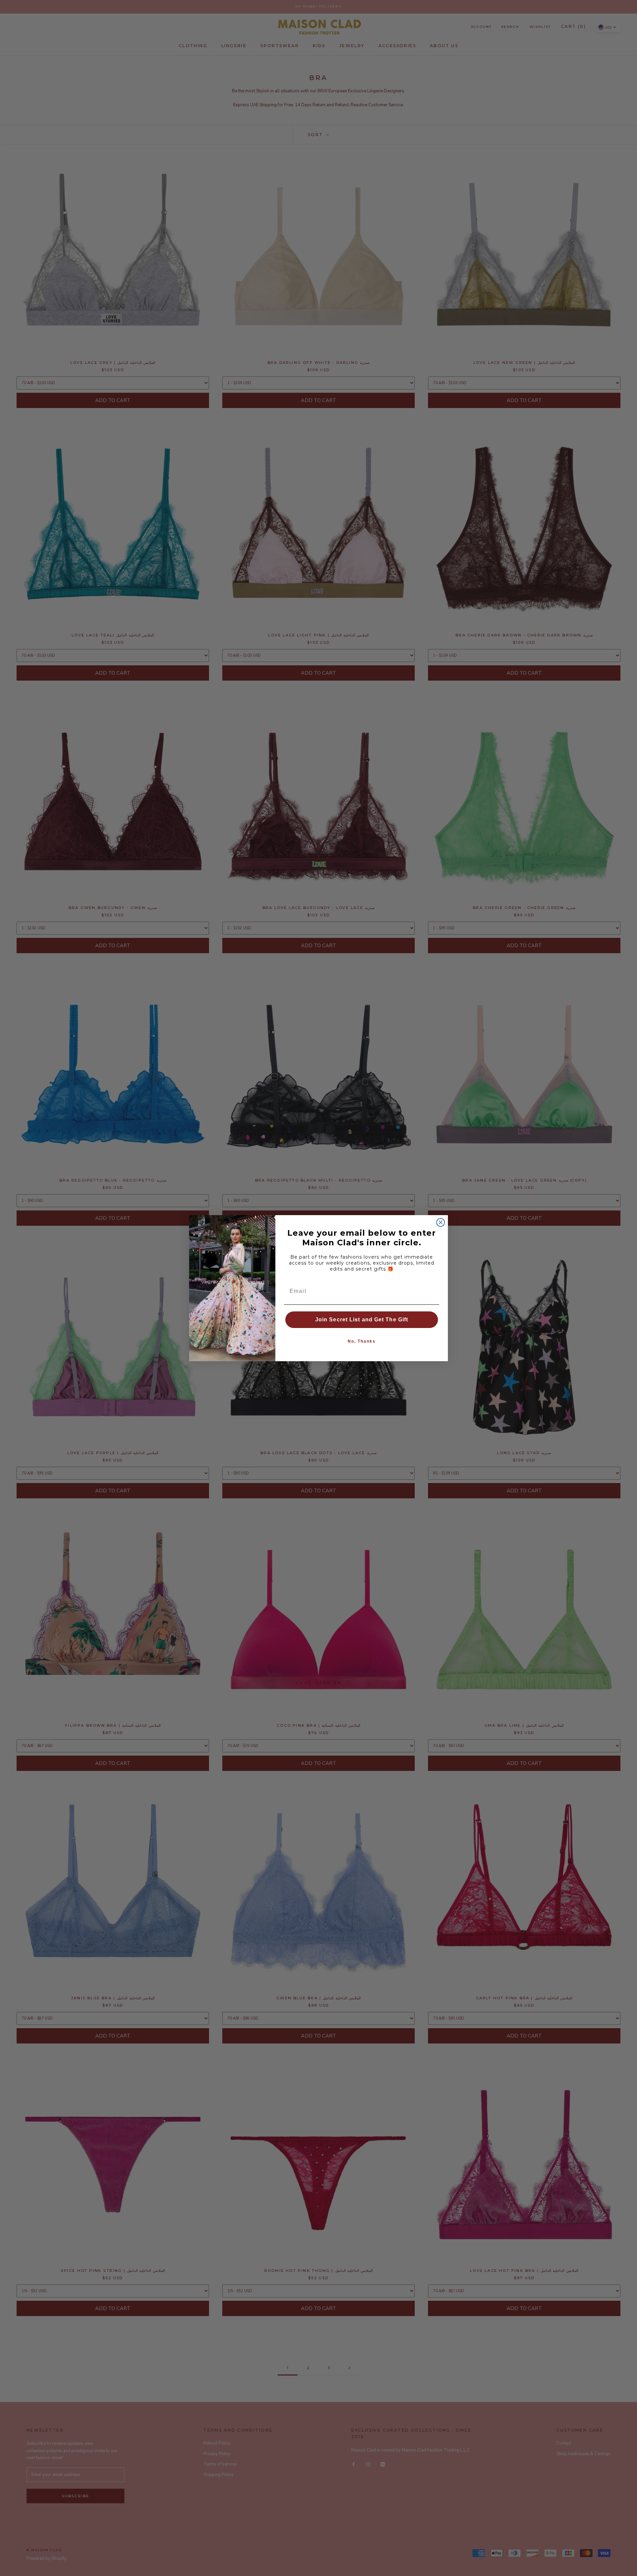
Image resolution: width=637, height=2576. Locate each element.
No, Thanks (362, 1341)
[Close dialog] (441, 1222)
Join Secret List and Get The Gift (362, 1320)
